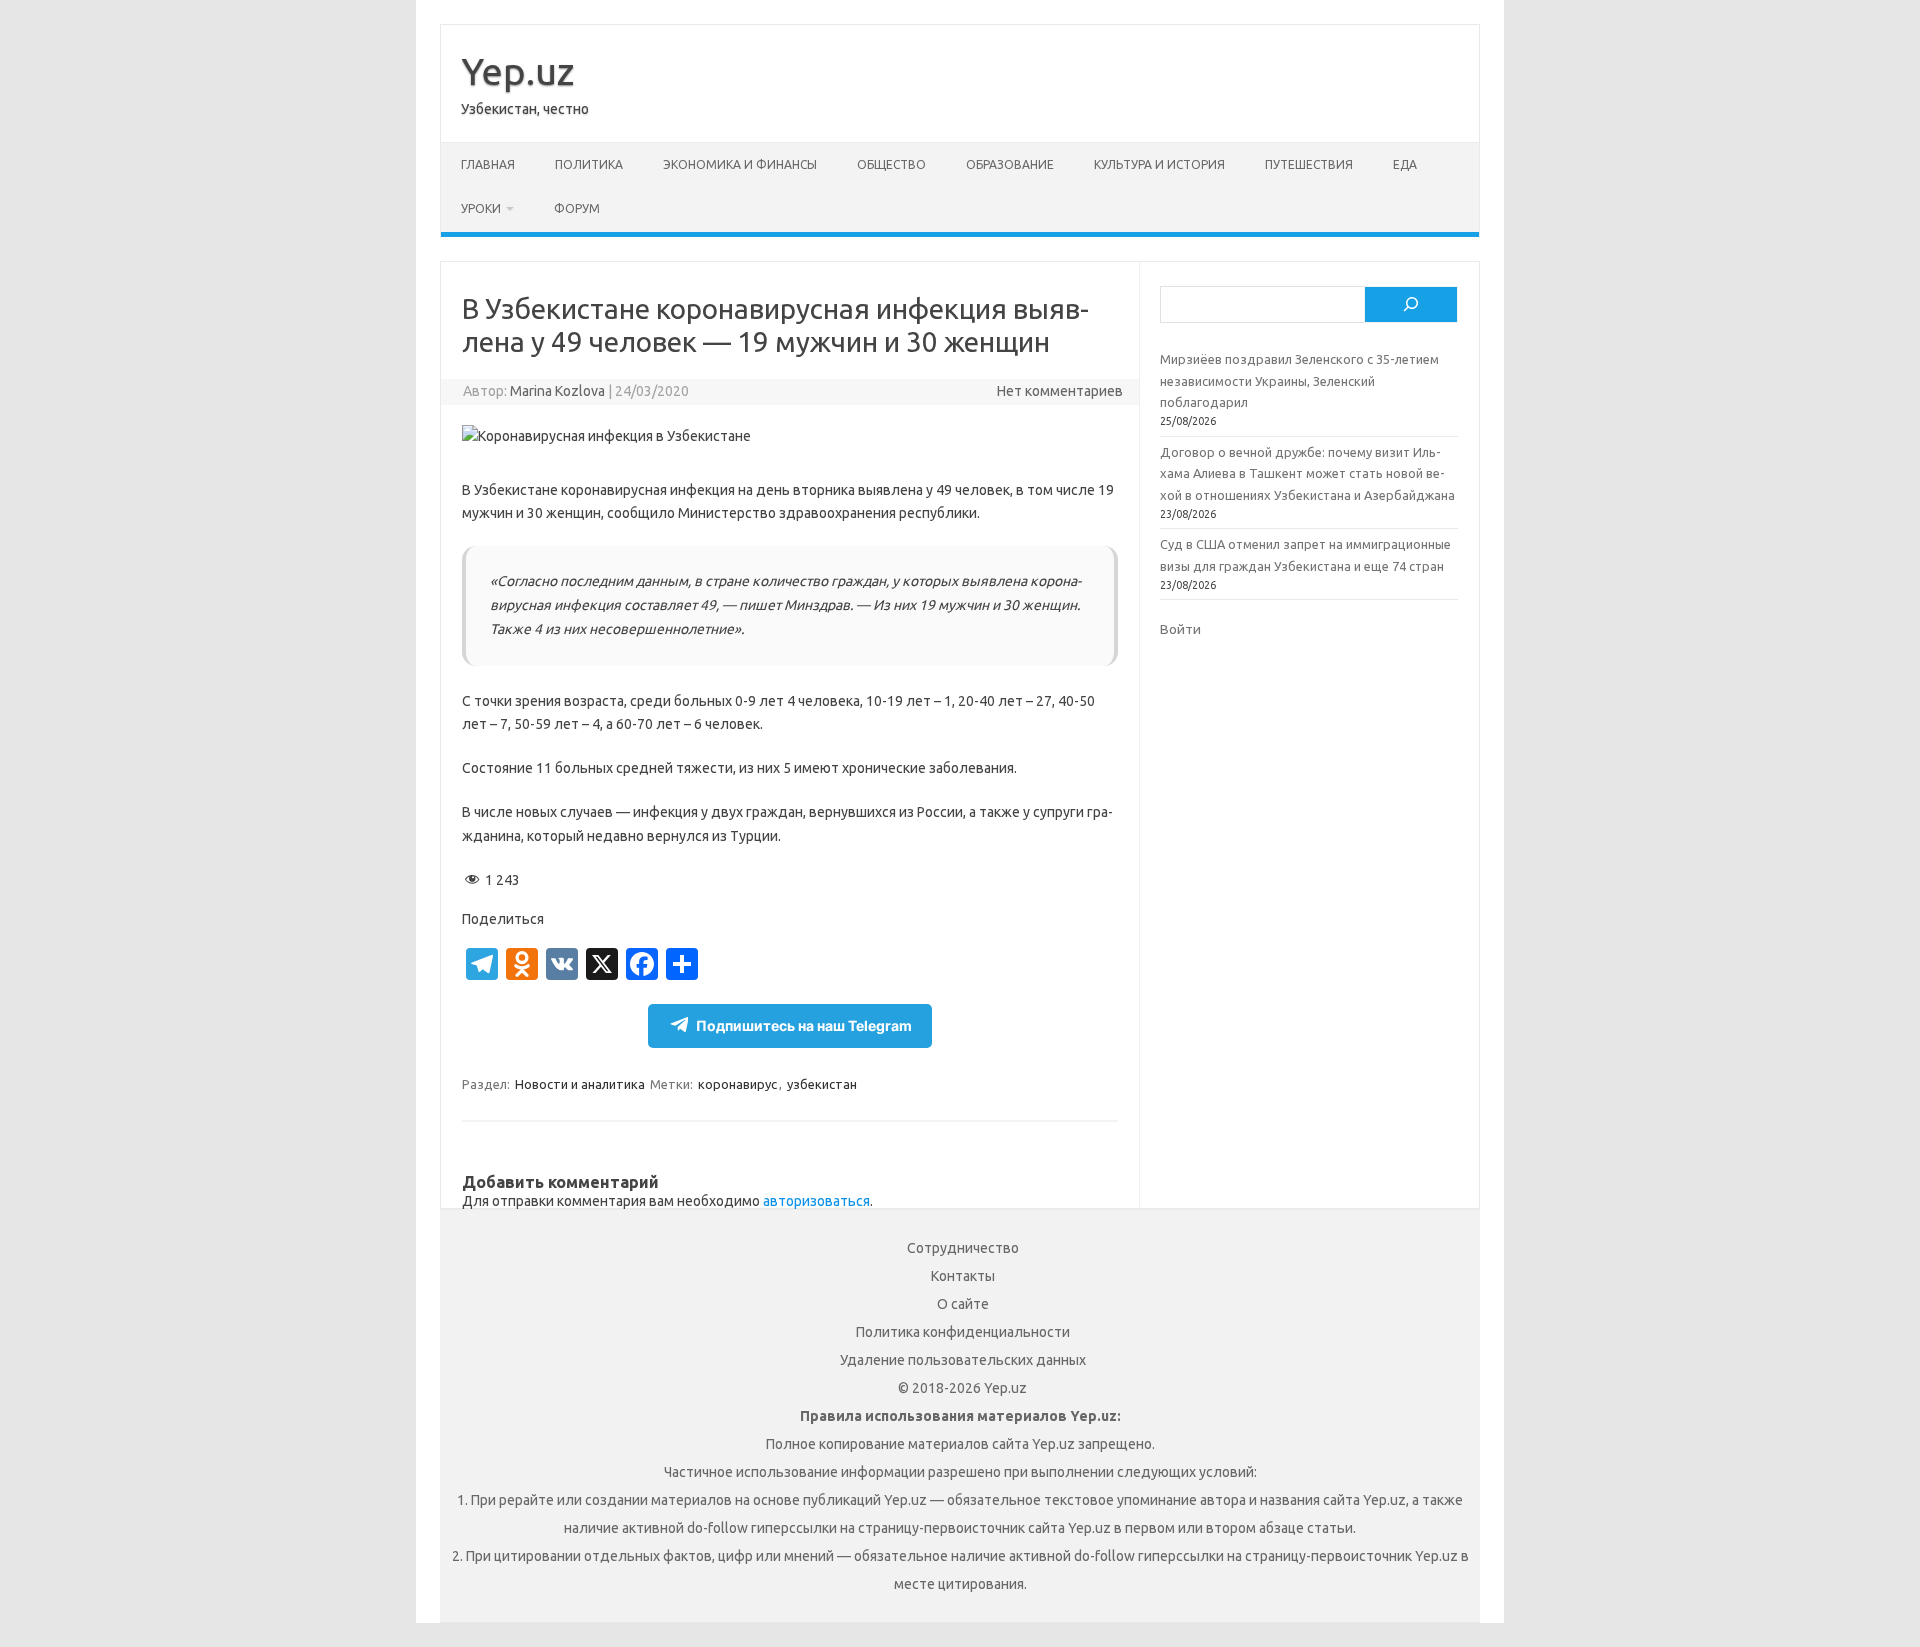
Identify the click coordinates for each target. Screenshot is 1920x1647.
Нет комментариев (1060, 391)
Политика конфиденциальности (963, 1332)
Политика (589, 164)
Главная (488, 164)
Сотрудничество (963, 1248)
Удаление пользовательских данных (963, 1360)
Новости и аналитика (580, 1084)
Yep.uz (517, 71)
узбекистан (822, 1084)
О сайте (963, 1304)
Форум (577, 208)
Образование (1010, 164)
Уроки (481, 208)
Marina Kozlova (557, 391)
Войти (1180, 629)
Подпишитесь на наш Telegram (804, 1025)
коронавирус (737, 1084)
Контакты (963, 1276)
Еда (1405, 164)
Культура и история (1159, 164)
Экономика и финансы (740, 164)
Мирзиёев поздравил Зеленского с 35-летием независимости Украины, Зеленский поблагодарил (1299, 380)
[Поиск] (1411, 305)
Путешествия (1309, 164)
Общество (891, 164)
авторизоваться (816, 1201)
